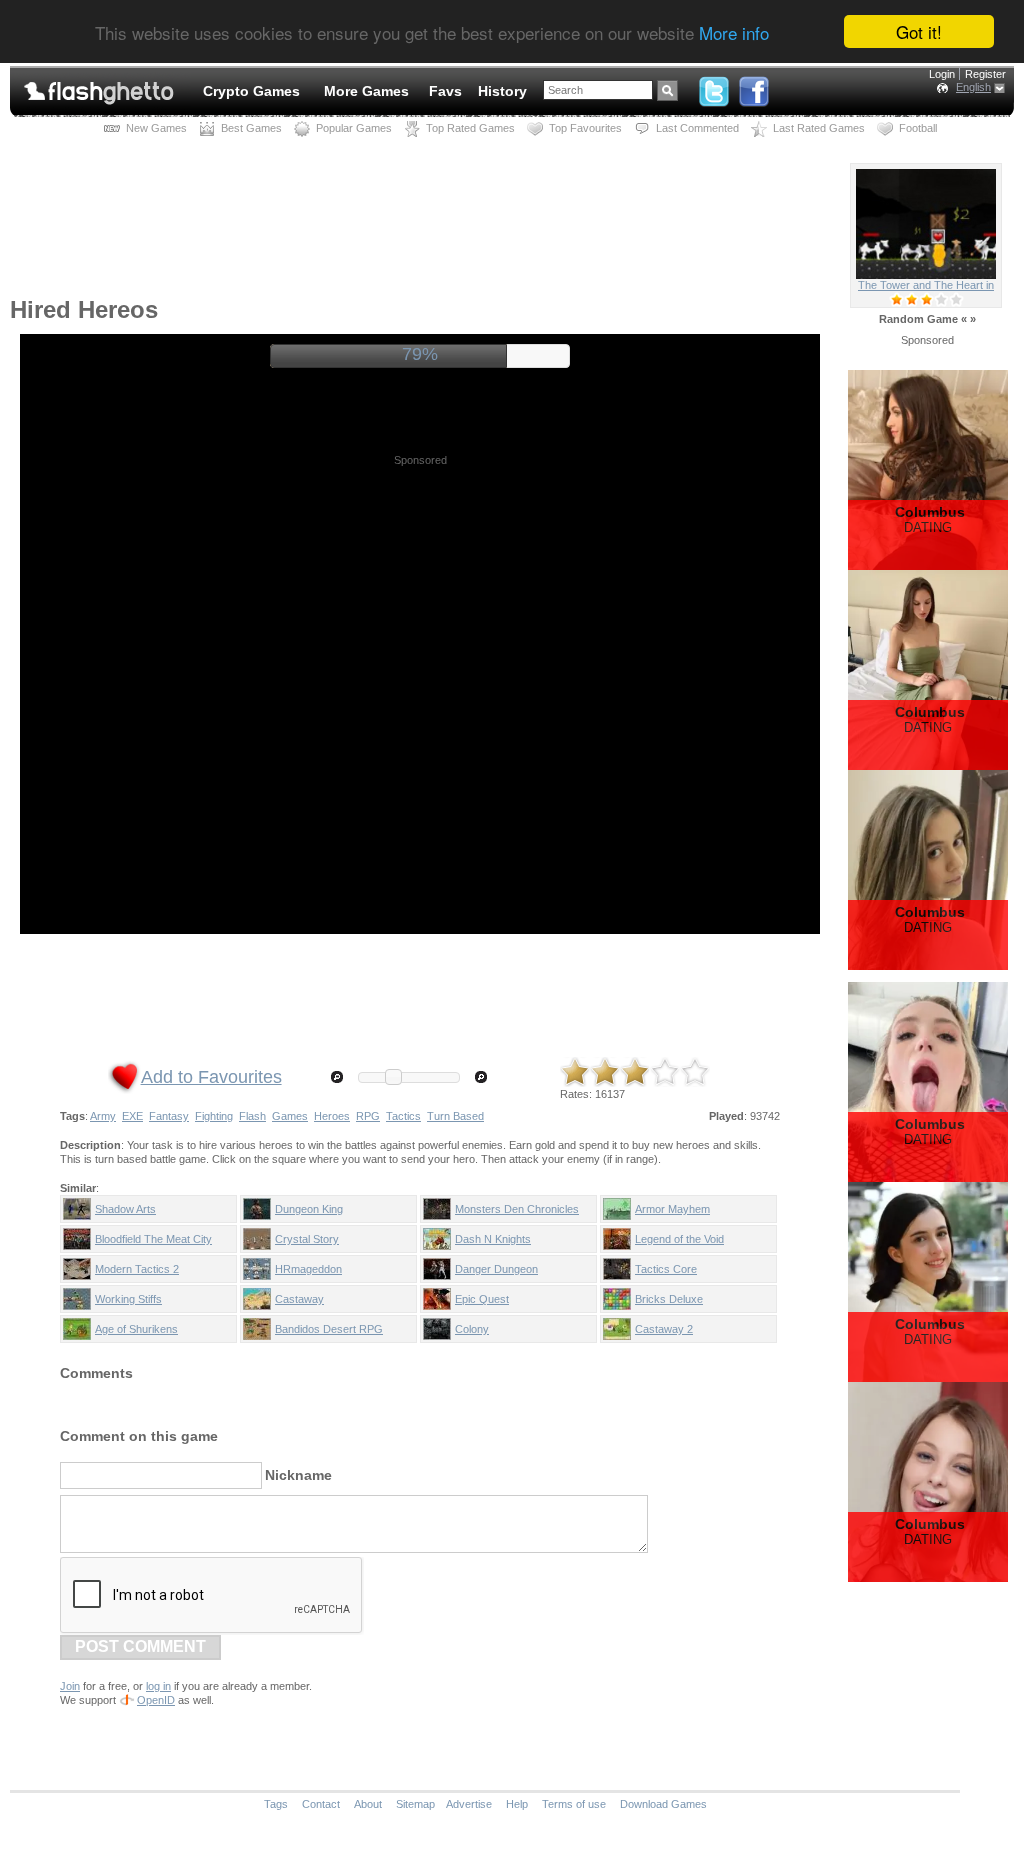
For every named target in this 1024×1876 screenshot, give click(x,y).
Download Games (663, 1804)
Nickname (298, 1475)
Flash (252, 1116)
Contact (321, 1804)
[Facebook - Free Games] (754, 87)
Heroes (332, 1116)
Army (103, 1116)
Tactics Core (666, 1269)
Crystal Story (307, 1239)
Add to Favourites (211, 1077)
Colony (472, 1329)
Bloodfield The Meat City (153, 1239)
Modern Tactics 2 (137, 1269)
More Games (366, 91)
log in (158, 1686)
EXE (132, 1116)
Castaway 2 (664, 1329)
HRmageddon (308, 1269)
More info (734, 32)
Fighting (214, 1116)
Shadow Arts (125, 1209)
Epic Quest (482, 1299)
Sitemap (415, 1804)
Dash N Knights (493, 1239)
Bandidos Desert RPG (329, 1329)
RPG (368, 1116)
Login (942, 74)
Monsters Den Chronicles (517, 1209)
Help (517, 1804)
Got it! (919, 31)
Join (70, 1686)
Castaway (299, 1299)
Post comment (140, 1646)
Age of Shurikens (136, 1329)
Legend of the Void (679, 1239)
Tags (276, 1804)
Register (985, 74)
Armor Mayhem (672, 1209)
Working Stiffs (128, 1299)
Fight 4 (926, 285)
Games (290, 1116)
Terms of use (574, 1804)
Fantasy (169, 1116)
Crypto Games (251, 91)
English (973, 87)
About (368, 1804)
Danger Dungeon (496, 1269)
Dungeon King (309, 1209)
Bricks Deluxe (669, 1299)
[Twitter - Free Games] (714, 87)
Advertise (469, 1804)
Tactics (403, 1116)
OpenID (156, 1700)
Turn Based (455, 1116)
